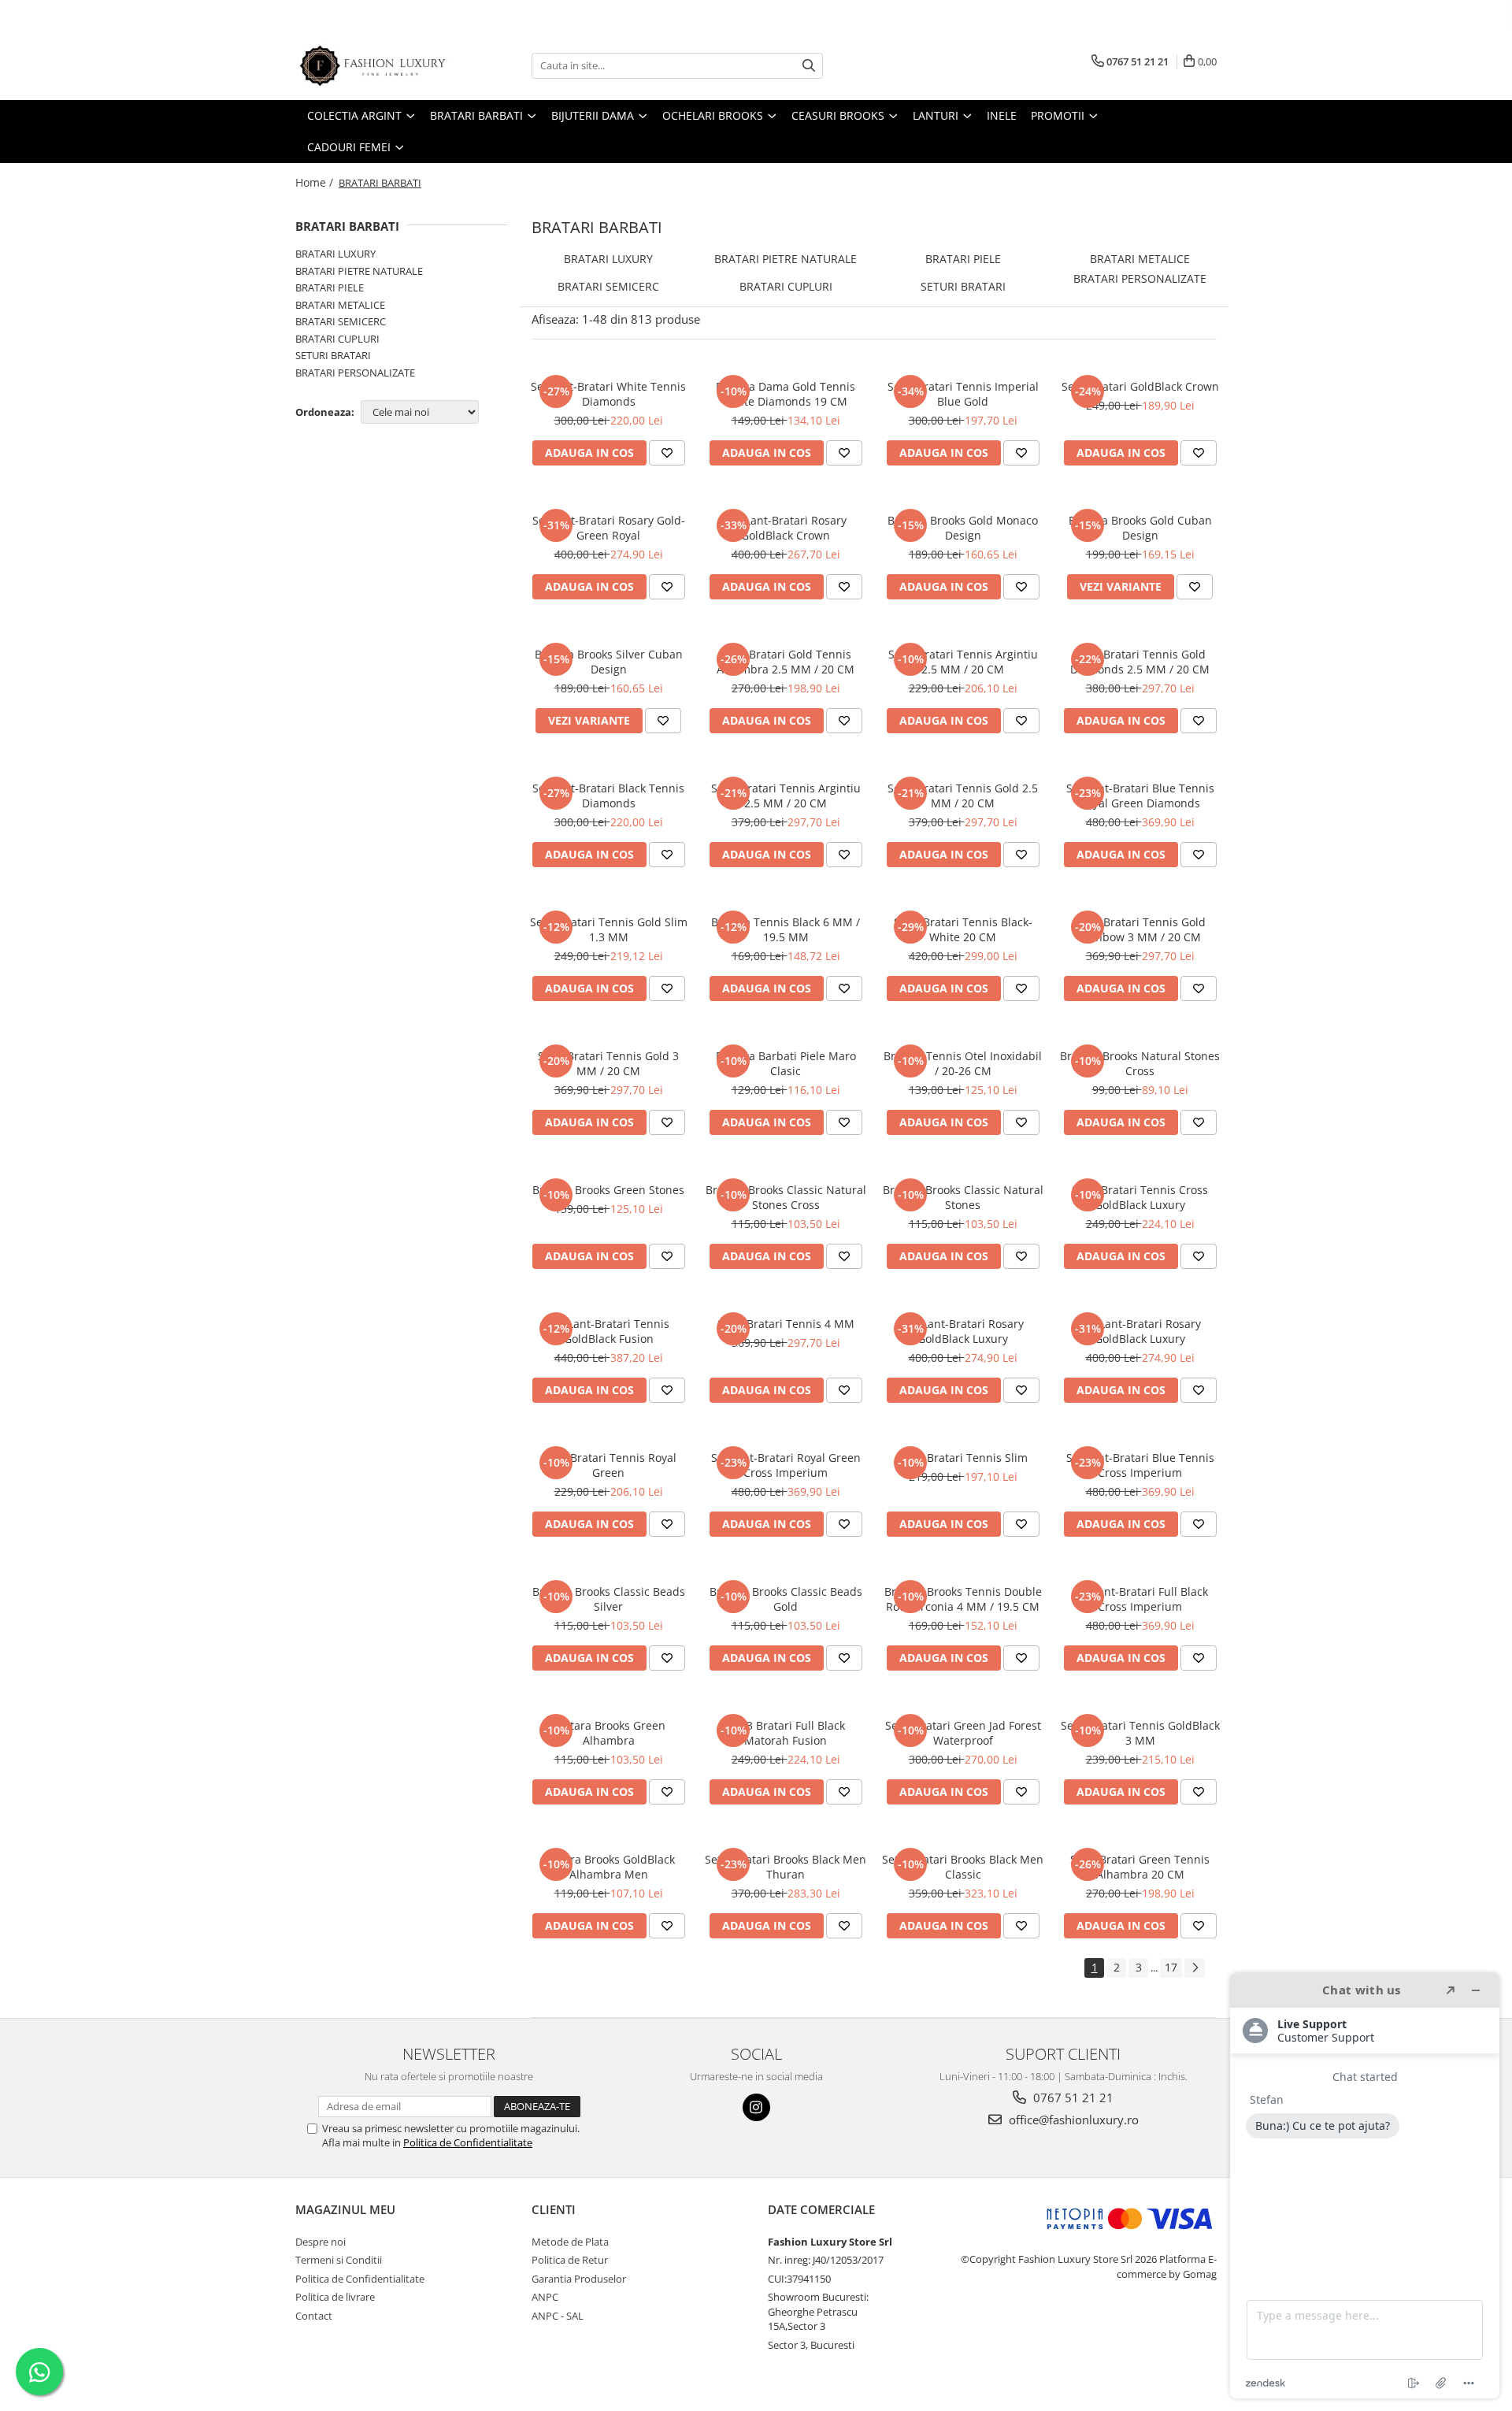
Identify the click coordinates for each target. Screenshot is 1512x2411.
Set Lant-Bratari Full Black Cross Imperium (1140, 1599)
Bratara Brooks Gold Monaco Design (963, 528)
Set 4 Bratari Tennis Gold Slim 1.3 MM (609, 929)
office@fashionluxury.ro (1072, 2120)
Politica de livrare (335, 2297)
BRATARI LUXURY (335, 254)
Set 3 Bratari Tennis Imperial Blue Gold (963, 394)
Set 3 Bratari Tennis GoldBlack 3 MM (1140, 1733)
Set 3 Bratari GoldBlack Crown (1140, 386)
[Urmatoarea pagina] (1195, 1968)
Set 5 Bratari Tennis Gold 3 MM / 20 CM (608, 1063)
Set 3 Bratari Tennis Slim (963, 1458)
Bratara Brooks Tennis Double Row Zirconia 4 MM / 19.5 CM (963, 1599)
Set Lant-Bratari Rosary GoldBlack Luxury (963, 1331)
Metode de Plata (570, 2242)
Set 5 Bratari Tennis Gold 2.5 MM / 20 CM (963, 796)
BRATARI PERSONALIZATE (355, 373)
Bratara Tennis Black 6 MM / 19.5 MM (786, 929)
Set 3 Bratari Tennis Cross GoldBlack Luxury (1140, 1197)
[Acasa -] (374, 66)
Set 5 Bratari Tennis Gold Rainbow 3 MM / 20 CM (1140, 929)
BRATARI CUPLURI (337, 339)
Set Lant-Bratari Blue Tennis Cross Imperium (1140, 1465)
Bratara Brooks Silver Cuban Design (609, 662)
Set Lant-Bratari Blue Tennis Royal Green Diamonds (1140, 796)
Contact (314, 2316)
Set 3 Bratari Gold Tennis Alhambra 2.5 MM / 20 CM (786, 662)
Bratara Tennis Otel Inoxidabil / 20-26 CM (963, 1063)
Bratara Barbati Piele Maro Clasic (786, 1063)
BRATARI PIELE (330, 287)
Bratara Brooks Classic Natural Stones (963, 1197)
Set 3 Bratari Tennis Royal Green (609, 1465)
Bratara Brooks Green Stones (608, 1190)
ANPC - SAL (558, 2316)
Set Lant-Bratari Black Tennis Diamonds (608, 796)
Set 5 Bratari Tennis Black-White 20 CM (963, 929)
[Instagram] (756, 2107)
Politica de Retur (570, 2260)
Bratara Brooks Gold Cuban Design (1140, 528)
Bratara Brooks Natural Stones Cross (1140, 1063)
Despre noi (321, 2242)
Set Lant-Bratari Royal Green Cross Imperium (786, 1465)
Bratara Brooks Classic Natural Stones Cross (786, 1197)
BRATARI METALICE (340, 305)
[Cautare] (809, 66)
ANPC (545, 2297)
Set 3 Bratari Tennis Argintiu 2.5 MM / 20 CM (963, 662)
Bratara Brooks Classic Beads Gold (786, 1599)
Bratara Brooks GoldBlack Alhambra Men (608, 1867)
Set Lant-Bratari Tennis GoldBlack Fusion (609, 1331)
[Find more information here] (1365, 2186)
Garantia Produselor (579, 2279)
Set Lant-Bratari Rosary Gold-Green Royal (609, 528)
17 (1171, 1967)
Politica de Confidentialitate (468, 2142)
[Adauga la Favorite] (667, 453)
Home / (316, 182)
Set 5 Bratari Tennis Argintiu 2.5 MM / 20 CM (786, 796)
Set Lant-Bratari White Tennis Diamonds (608, 394)
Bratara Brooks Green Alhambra (609, 1733)
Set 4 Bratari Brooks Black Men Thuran (786, 1867)
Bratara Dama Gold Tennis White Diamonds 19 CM (786, 394)
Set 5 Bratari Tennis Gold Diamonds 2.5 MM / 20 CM (1140, 662)
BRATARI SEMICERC (341, 321)
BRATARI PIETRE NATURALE (359, 271)
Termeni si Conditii (339, 2260)
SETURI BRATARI (333, 355)
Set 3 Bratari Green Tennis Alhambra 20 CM (1140, 1867)
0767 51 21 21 (1072, 2098)
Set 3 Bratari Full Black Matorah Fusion (786, 1733)
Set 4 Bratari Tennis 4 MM (786, 1324)
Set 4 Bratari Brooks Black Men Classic (963, 1867)
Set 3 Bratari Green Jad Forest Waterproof (963, 1733)
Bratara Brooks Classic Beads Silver (609, 1599)
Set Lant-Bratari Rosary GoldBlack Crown (786, 528)
